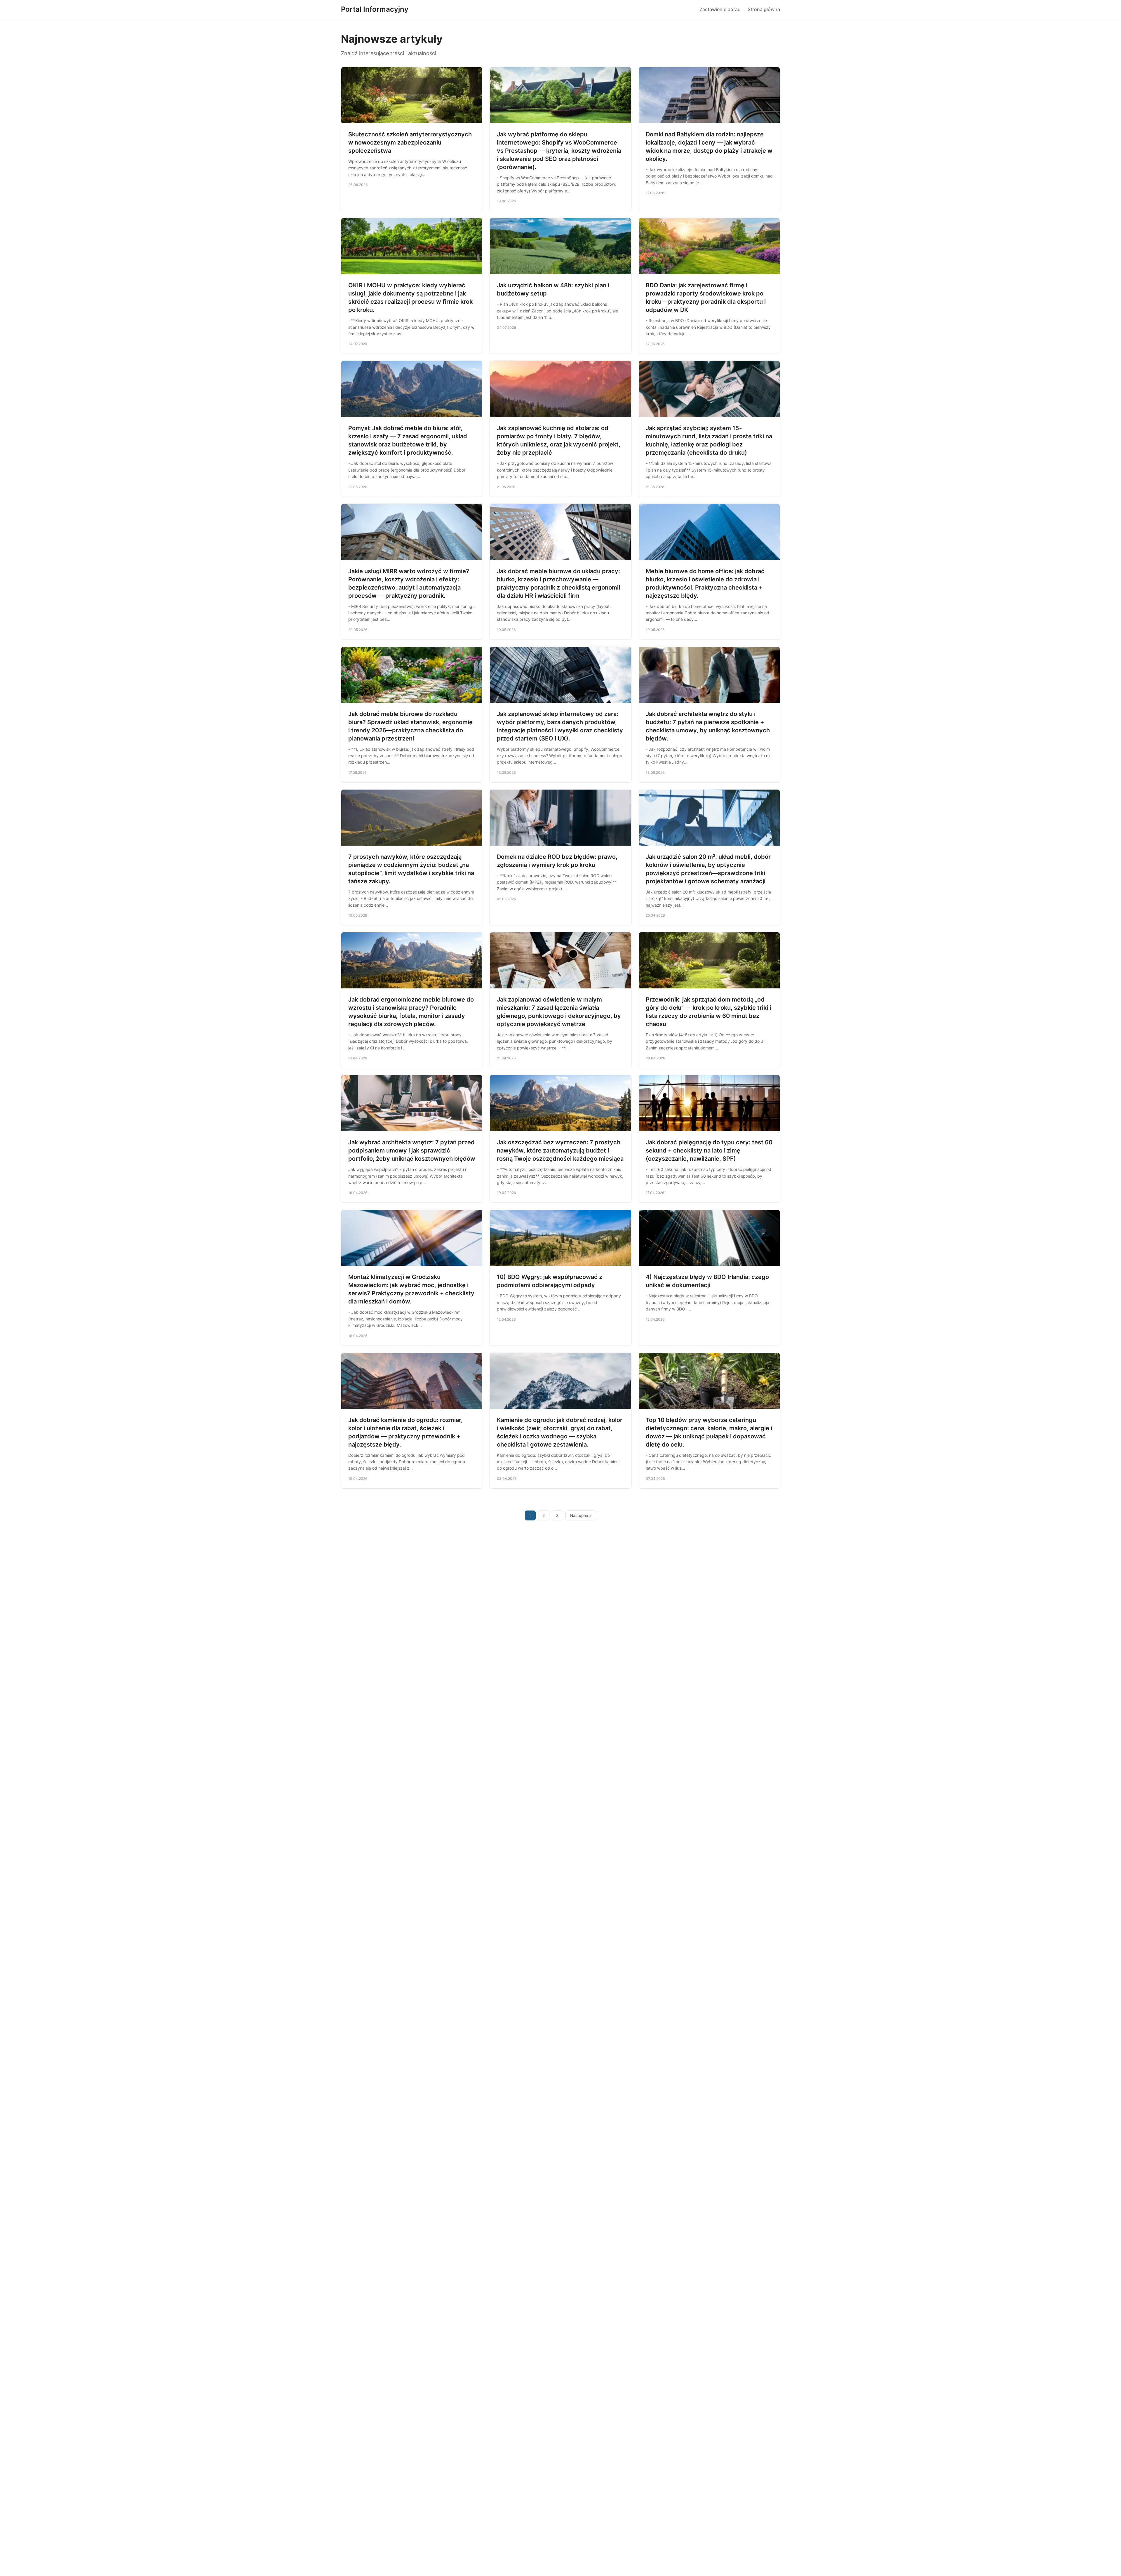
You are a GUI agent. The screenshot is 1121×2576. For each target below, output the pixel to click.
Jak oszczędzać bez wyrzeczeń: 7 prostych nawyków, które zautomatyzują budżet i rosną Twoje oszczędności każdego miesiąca (560, 1150)
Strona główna (764, 9)
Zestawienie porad (720, 9)
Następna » (581, 1515)
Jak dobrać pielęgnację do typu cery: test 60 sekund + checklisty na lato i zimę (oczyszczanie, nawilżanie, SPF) (709, 1150)
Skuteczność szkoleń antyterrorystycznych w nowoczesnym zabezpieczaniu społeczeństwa (410, 142)
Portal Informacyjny (375, 9)
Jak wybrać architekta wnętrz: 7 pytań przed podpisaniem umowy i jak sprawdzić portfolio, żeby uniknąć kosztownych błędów (412, 1150)
